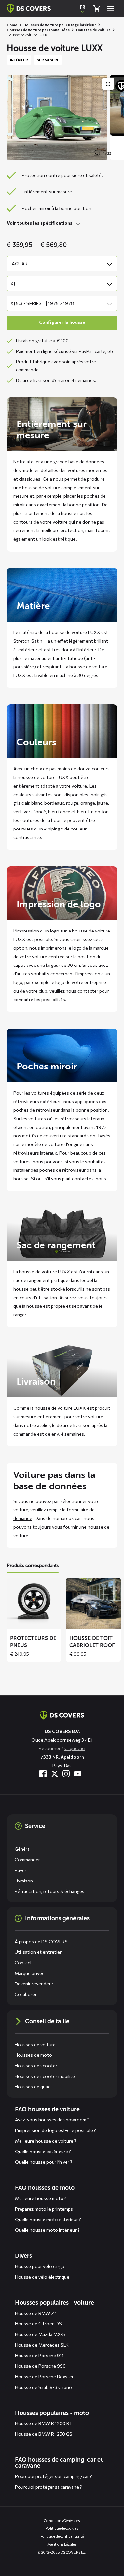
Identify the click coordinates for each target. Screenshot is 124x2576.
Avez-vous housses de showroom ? (52, 2120)
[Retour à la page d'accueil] (29, 8)
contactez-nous (89, 1179)
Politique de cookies (62, 2528)
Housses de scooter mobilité (45, 2076)
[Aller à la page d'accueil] (62, 1715)
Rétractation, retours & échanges (49, 1891)
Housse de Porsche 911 (39, 2355)
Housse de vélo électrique (42, 2277)
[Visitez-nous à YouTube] (78, 1774)
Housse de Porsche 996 (40, 2366)
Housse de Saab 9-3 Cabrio (43, 2387)
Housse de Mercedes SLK (42, 2345)
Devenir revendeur (34, 1984)
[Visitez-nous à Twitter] (55, 1774)
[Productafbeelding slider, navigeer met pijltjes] (65, 118)
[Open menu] (111, 8)
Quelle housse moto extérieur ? (48, 2219)
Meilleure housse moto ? (41, 2198)
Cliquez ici (75, 1748)
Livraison (24, 1881)
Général (23, 1849)
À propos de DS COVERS (41, 1941)
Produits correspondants (33, 1565)
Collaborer (26, 1994)
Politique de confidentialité (62, 2536)
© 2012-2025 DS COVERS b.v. (62, 2552)
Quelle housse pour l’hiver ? (44, 2162)
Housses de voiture (93, 30)
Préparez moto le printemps (44, 2209)
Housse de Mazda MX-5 (40, 2334)
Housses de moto (33, 2055)
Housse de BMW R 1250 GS (44, 2434)
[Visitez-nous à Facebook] (43, 1774)
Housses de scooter (36, 2066)
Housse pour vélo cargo (40, 2266)
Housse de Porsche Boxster (44, 2376)
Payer (21, 1870)
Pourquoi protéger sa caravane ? (48, 2487)
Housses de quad (33, 2087)
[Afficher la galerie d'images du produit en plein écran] (108, 84)
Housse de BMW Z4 (36, 2313)
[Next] (116, 118)
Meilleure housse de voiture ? (46, 2141)
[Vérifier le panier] (97, 8)
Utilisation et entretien (39, 1952)
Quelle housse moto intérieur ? (47, 2230)
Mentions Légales (62, 2544)
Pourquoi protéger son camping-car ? (53, 2476)
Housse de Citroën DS (38, 2324)
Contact (23, 1963)
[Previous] (15, 118)
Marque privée (30, 1973)
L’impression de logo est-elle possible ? (55, 2130)
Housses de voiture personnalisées (38, 30)
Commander (27, 1860)
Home (12, 25)
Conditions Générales (62, 2520)
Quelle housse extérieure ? (43, 2151)
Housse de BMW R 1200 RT (44, 2423)
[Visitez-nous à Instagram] (66, 1774)
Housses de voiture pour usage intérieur (60, 25)
